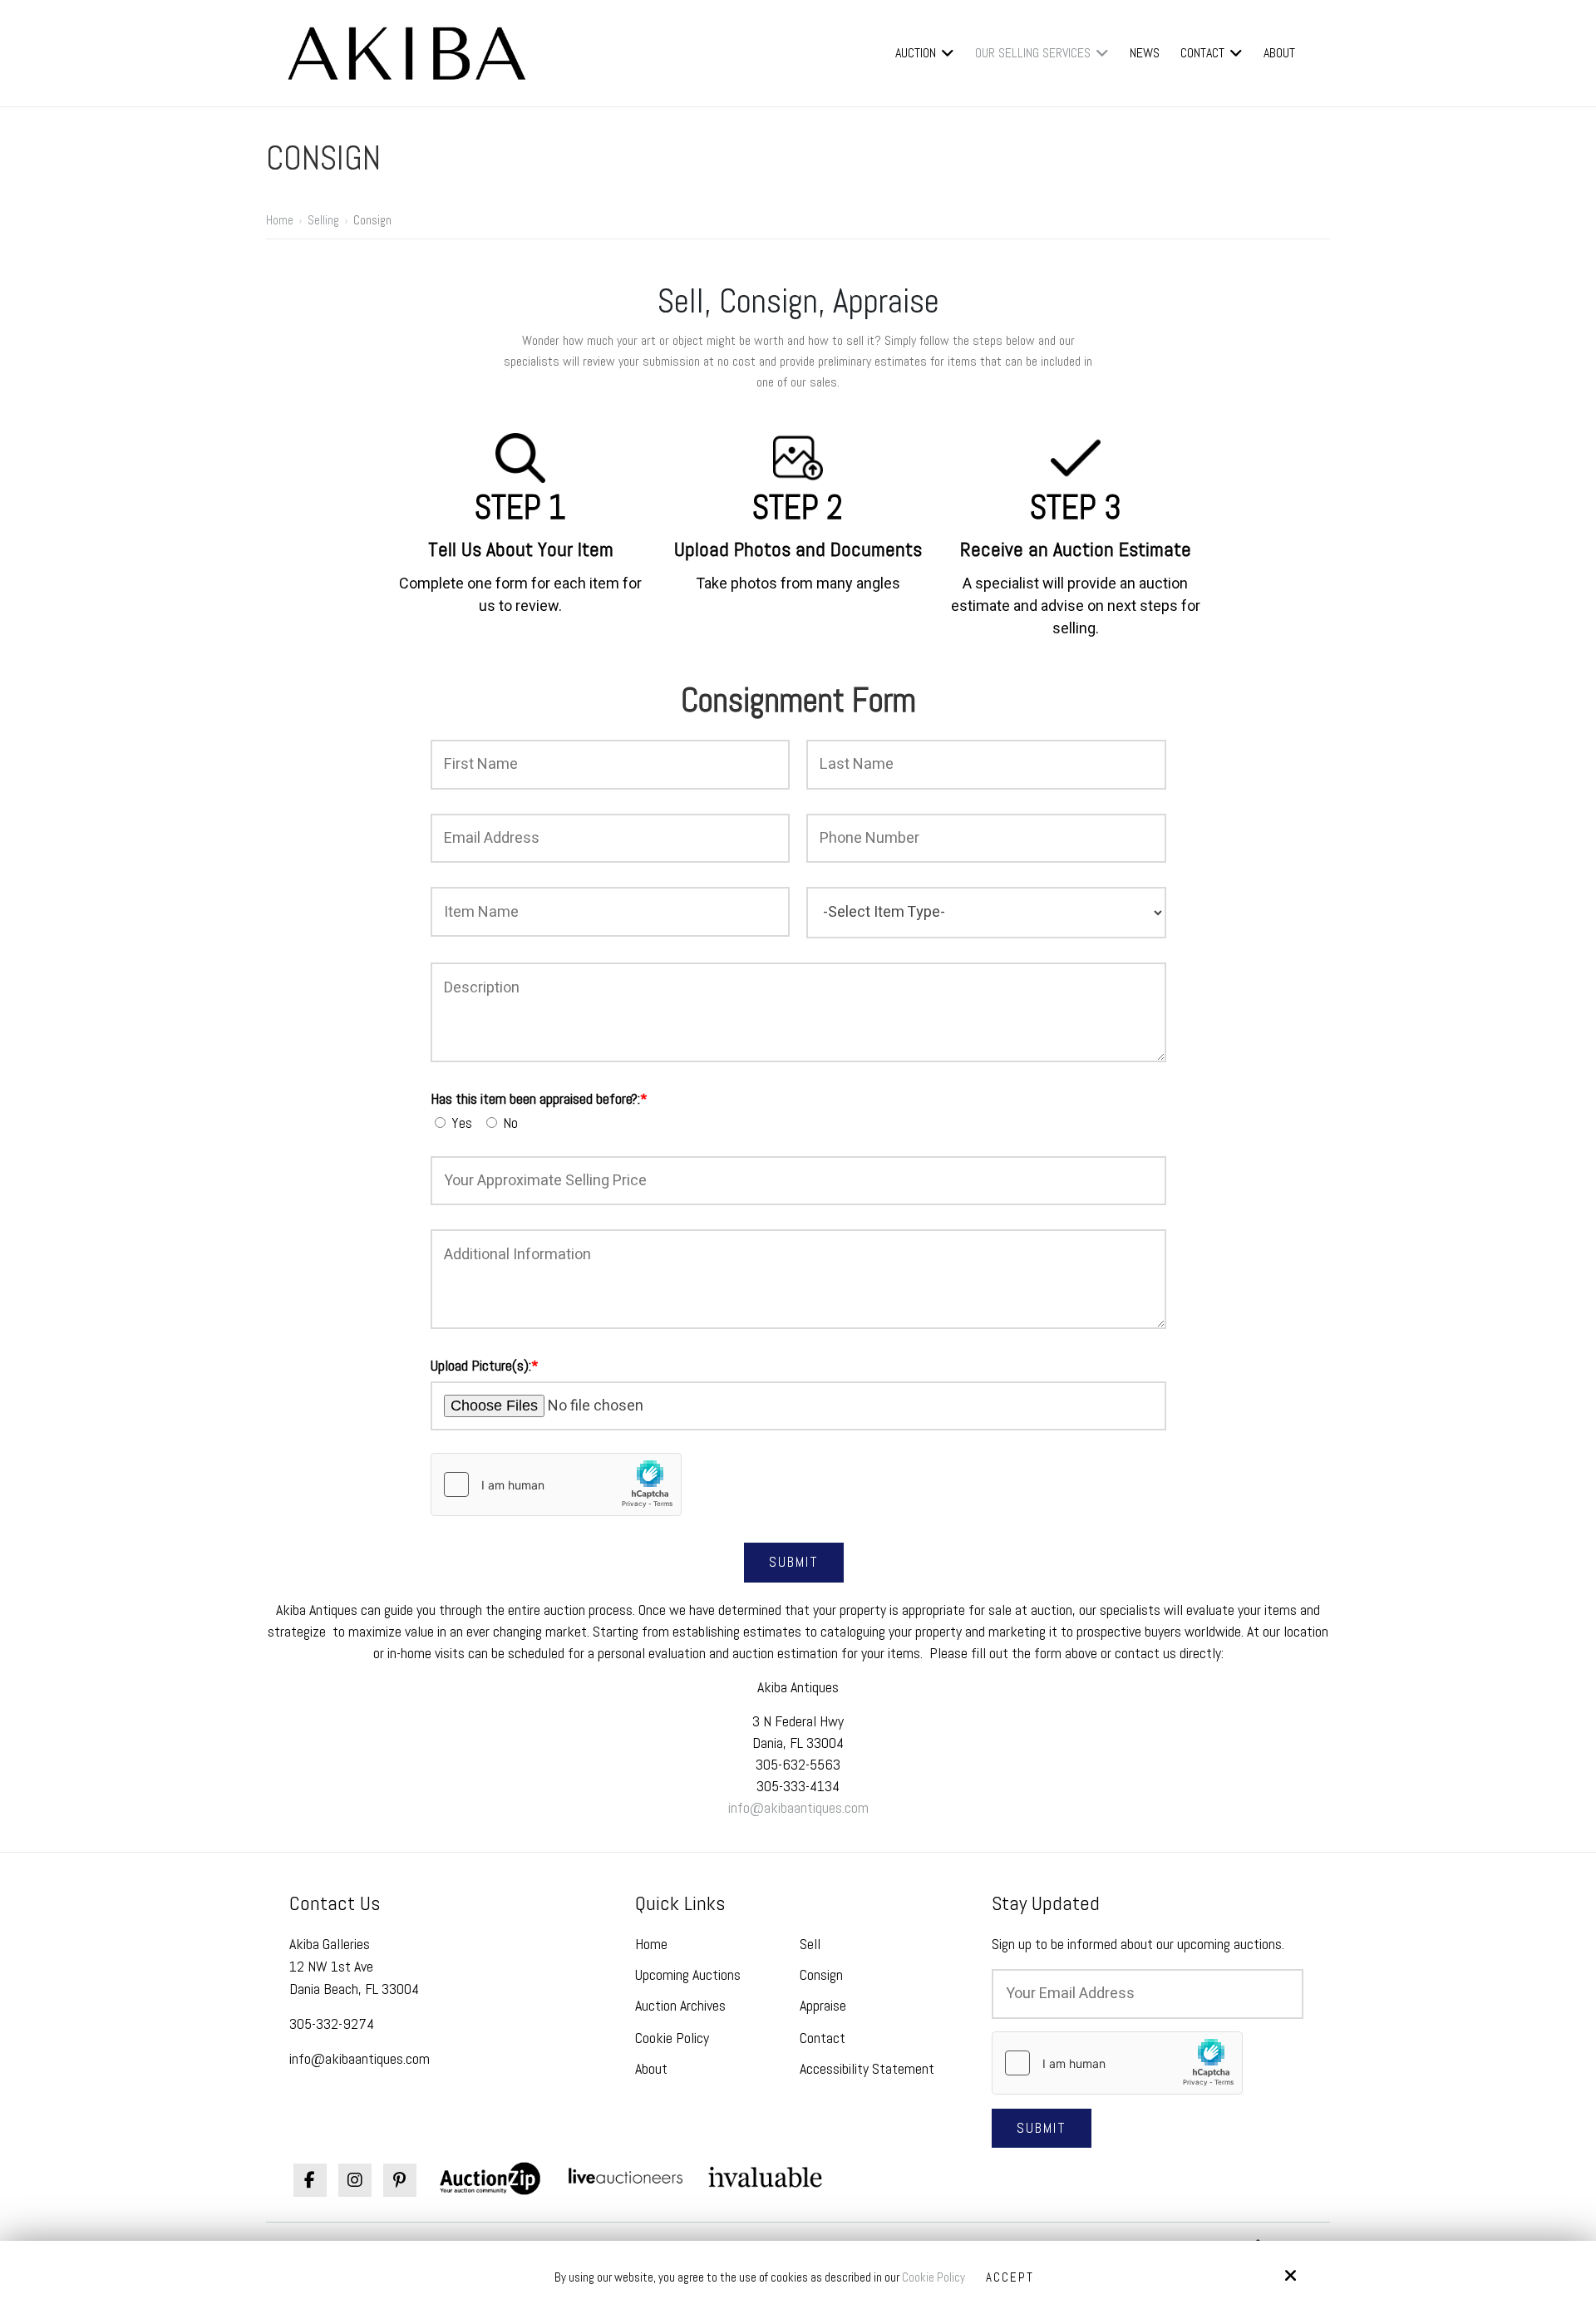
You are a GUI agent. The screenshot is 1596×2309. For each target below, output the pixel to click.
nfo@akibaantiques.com (800, 1807)
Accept (1010, 2277)
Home (280, 220)
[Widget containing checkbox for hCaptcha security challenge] (556, 1484)
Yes (465, 1122)
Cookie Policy (933, 2277)
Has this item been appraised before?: (539, 1098)
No (512, 1122)
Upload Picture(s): (485, 1365)
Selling (323, 220)
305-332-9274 (332, 2023)
